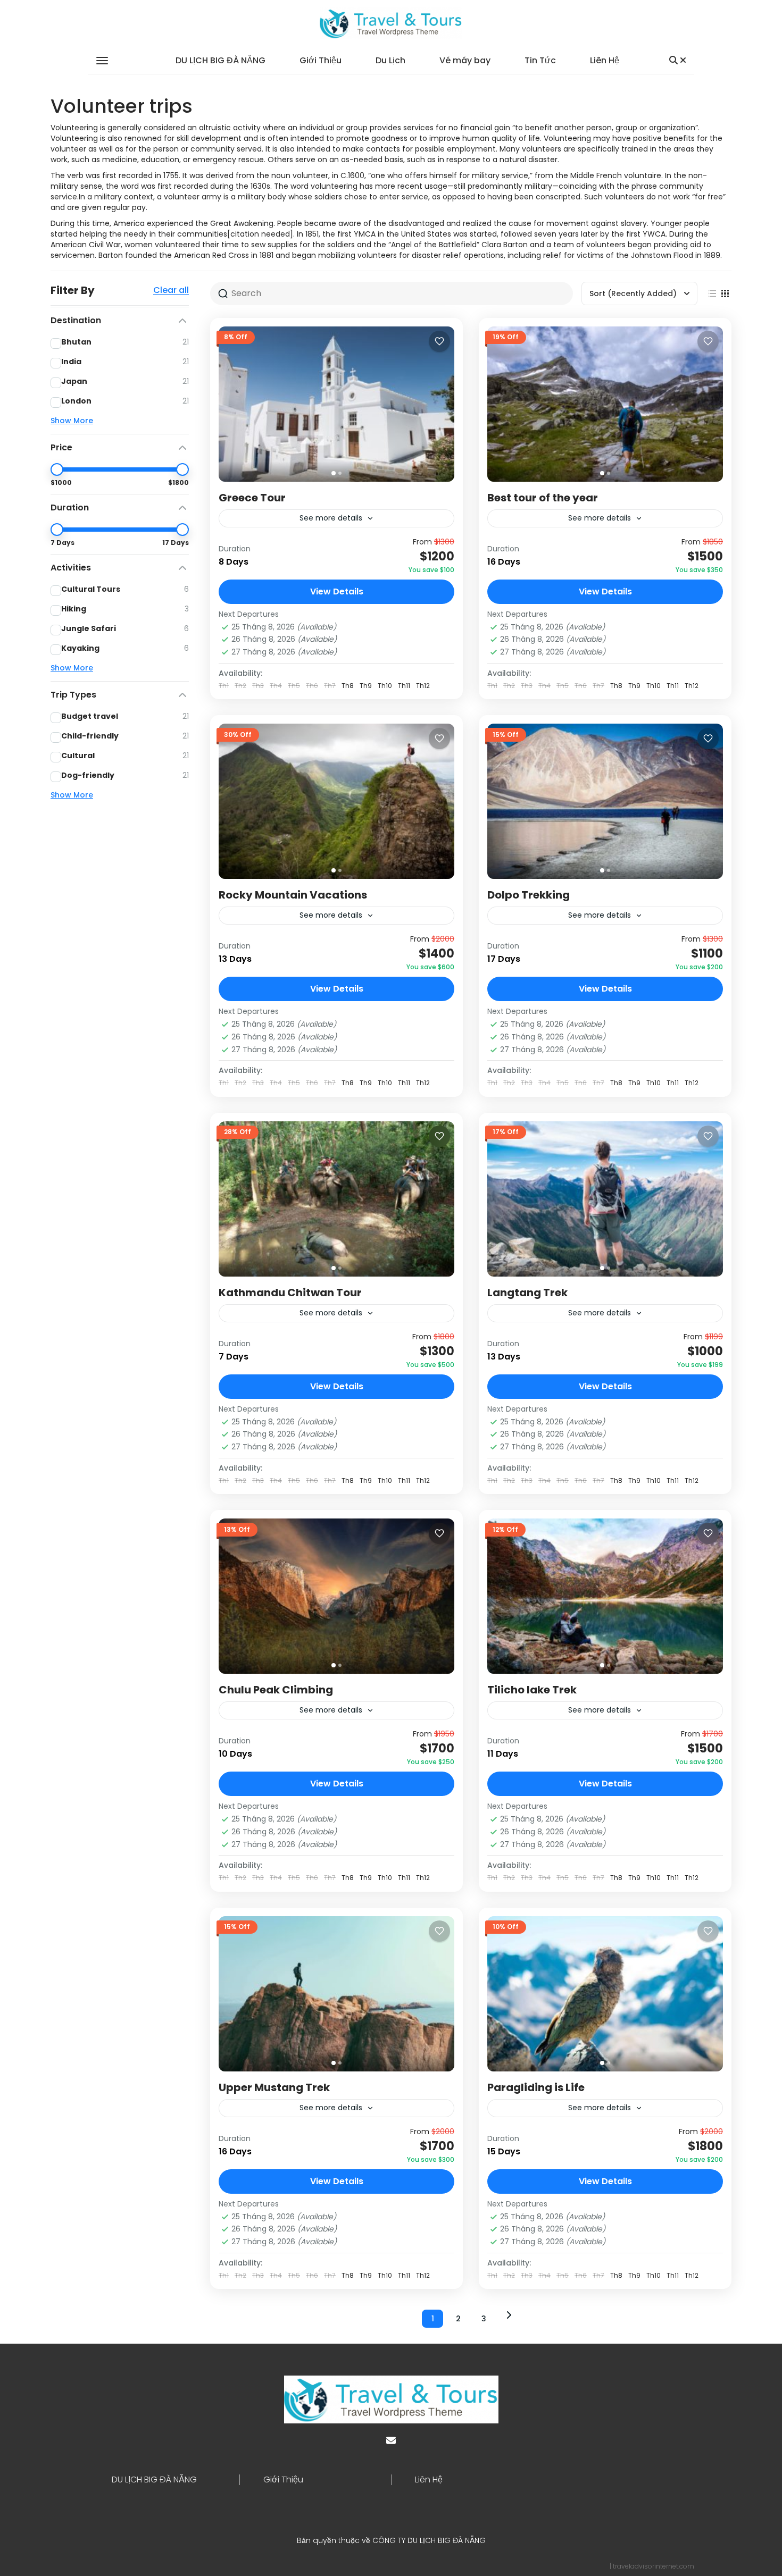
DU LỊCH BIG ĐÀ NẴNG (221, 60)
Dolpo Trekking (529, 895)
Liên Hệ (605, 60)
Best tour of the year (543, 498)
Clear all (171, 290)
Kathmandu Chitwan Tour (290, 1293)
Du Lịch (390, 60)
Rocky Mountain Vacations (293, 895)
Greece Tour (252, 498)
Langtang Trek (527, 1293)
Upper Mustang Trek (274, 2087)
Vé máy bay (465, 60)
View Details (337, 591)
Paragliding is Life (536, 2087)
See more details (331, 518)
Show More (72, 421)
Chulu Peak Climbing (276, 1690)
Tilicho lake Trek (532, 1690)
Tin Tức (540, 60)
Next (509, 2315)
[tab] (334, 473)
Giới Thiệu (321, 60)
